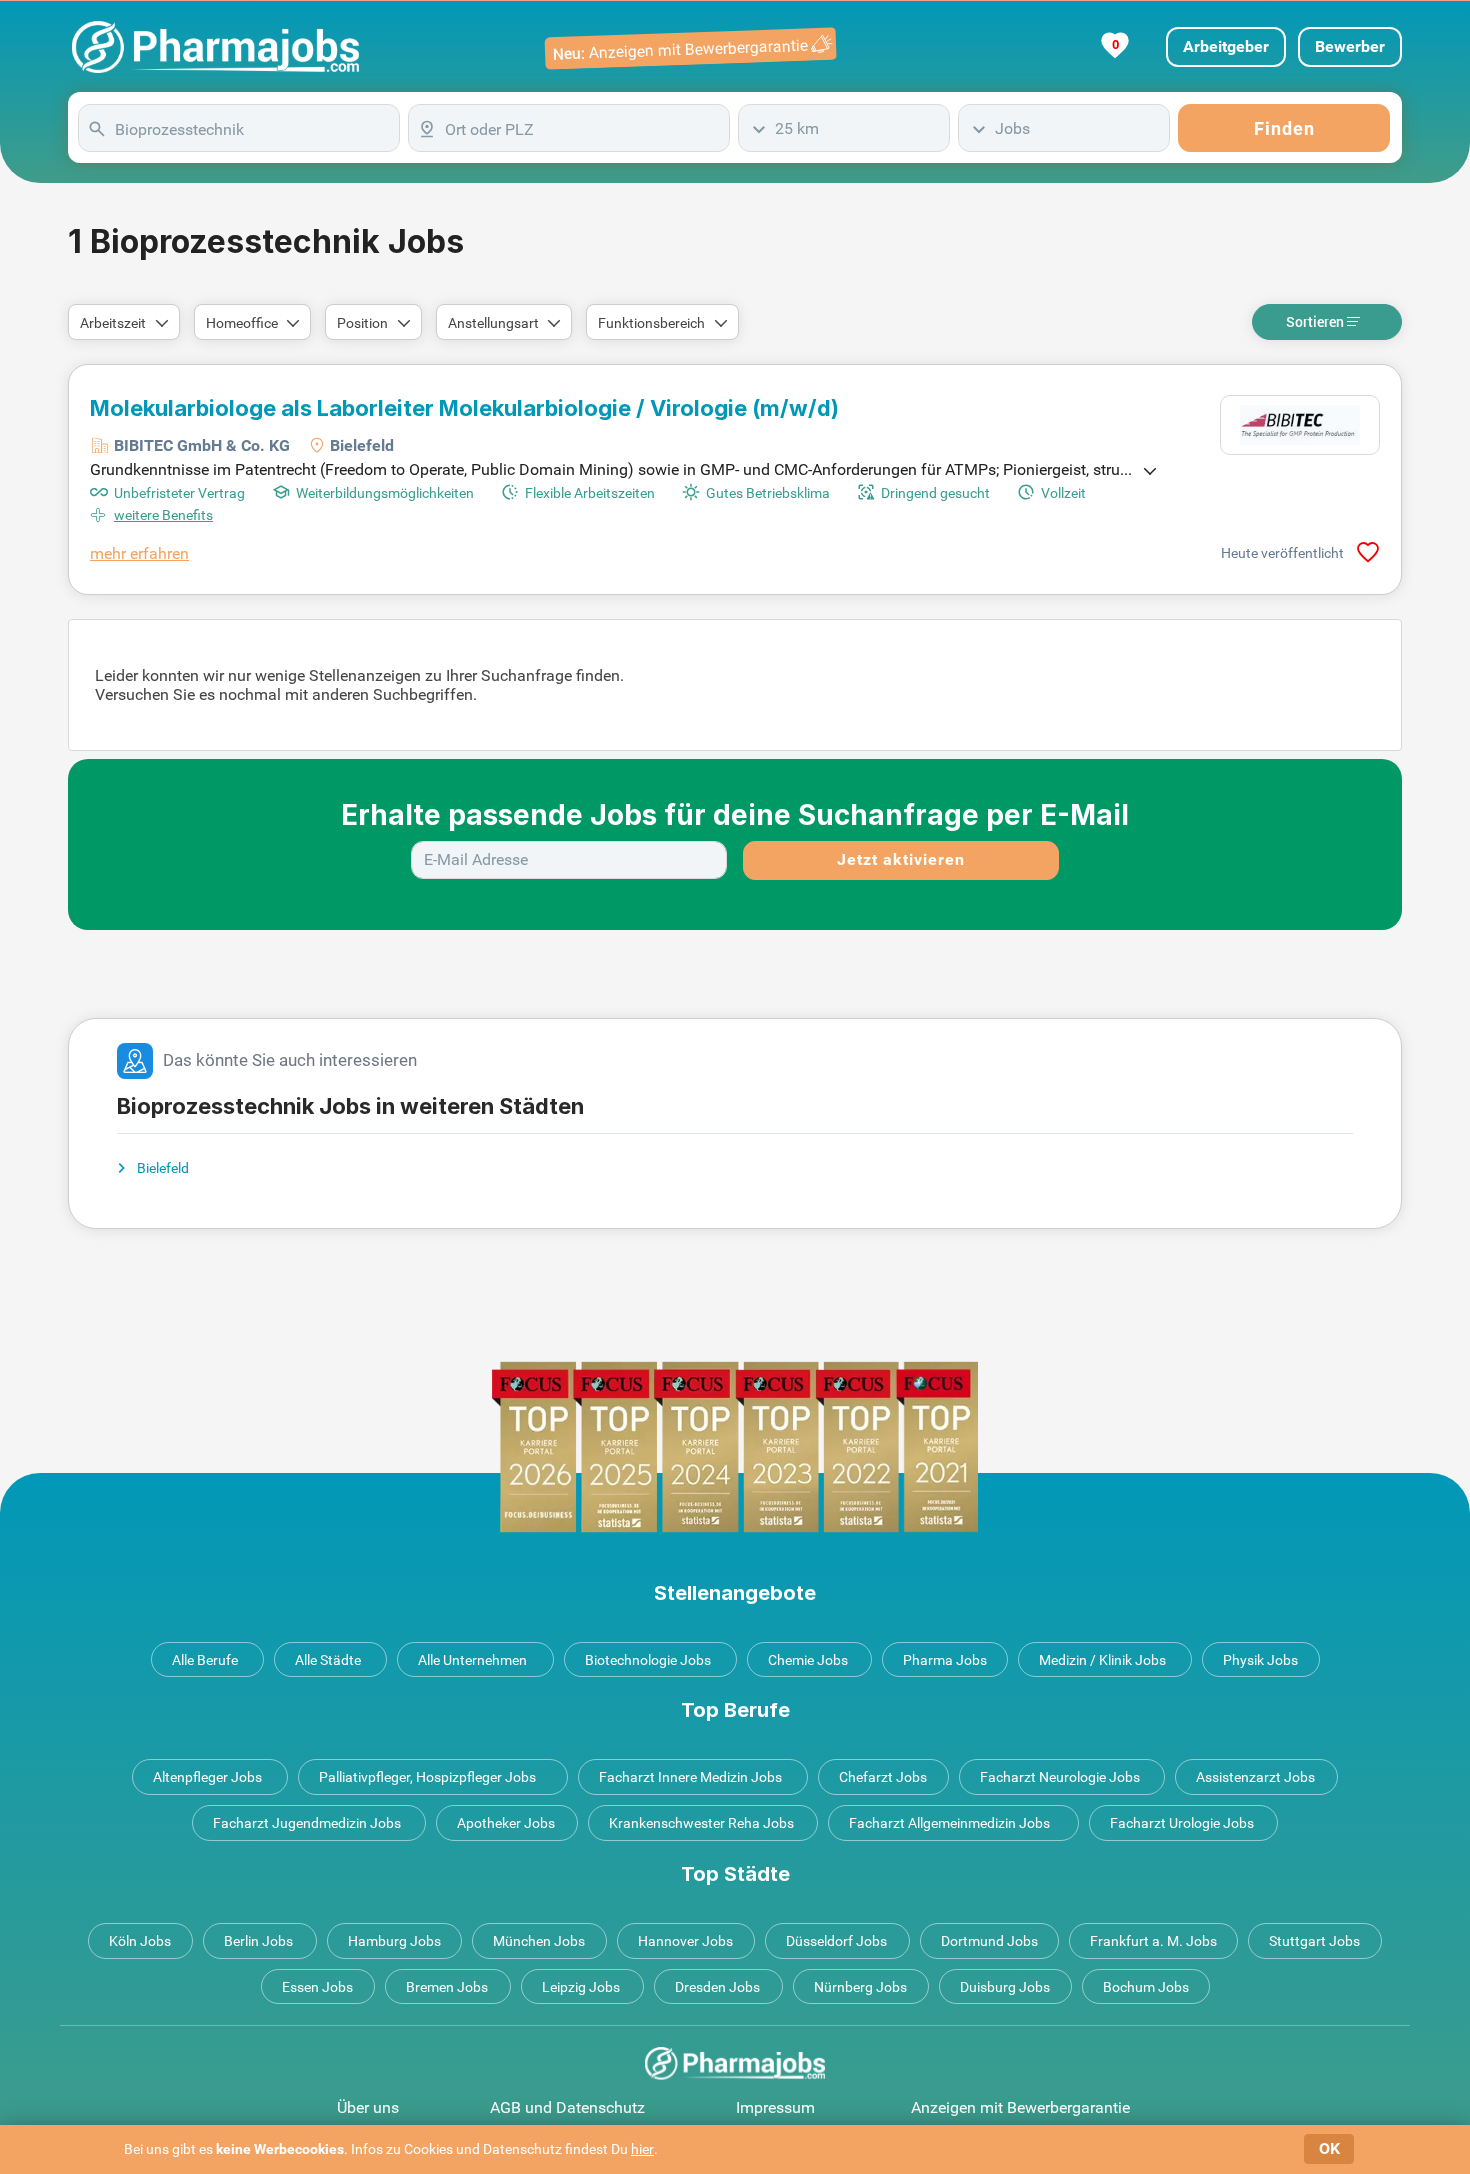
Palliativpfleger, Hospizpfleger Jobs (427, 1777)
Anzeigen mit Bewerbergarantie (1020, 2107)
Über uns (368, 2107)
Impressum (775, 2107)
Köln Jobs (140, 1941)
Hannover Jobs (685, 1941)
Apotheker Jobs (506, 1823)
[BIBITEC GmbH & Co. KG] (1300, 425)
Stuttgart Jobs (1314, 1941)
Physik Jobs (1260, 1660)
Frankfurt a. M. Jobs (1153, 1941)
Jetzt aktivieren (901, 859)
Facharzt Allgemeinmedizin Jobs (949, 1823)
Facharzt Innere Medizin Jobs (690, 1777)
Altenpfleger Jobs (207, 1777)
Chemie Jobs (808, 1660)
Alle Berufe (205, 1660)
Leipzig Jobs (581, 1987)
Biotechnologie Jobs (648, 1660)
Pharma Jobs (945, 1660)
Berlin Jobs (258, 1941)
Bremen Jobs (447, 1987)
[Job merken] (1368, 552)
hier (642, 2149)
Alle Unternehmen (472, 1660)
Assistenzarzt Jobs (1255, 1777)
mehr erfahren (139, 553)
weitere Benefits (163, 515)
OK (1329, 2148)
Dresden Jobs (717, 1987)
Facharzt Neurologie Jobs (1060, 1777)
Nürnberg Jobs (860, 1987)
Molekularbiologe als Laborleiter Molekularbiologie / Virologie (464, 408)
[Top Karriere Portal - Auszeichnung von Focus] (735, 1446)
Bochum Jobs (1146, 1987)
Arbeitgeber (1226, 46)
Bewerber (1350, 46)
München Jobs (539, 1941)
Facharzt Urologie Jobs (1182, 1823)
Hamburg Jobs (394, 1941)
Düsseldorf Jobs (836, 1941)
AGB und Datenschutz (567, 2107)
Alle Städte (328, 1660)
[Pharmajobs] (215, 47)
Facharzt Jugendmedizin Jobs (307, 1823)
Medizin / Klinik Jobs (1102, 1660)
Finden (1284, 128)
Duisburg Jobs (1005, 1987)
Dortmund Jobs (989, 1941)
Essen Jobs (317, 1987)
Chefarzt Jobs (883, 1777)
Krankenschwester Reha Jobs (701, 1823)
